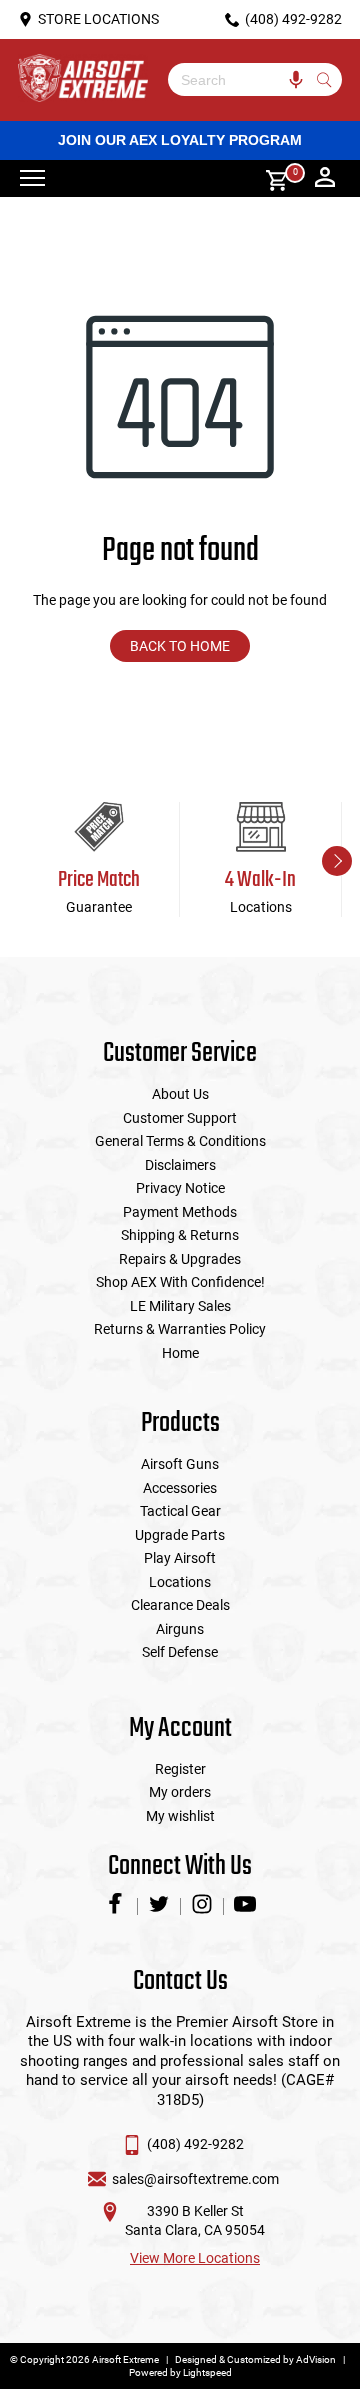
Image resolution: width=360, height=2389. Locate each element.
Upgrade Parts (180, 1535)
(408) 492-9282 (195, 2144)
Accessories (180, 1488)
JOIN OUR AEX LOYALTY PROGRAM (180, 140)
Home (180, 1353)
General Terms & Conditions (180, 1141)
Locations (180, 1582)
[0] (270, 178)
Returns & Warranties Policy (180, 1329)
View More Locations (195, 2258)
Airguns (180, 1629)
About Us (180, 1094)
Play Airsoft (180, 1558)
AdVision (316, 2359)
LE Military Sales (180, 1306)
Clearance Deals (180, 1605)
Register (180, 1769)
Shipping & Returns (180, 1235)
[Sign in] (325, 179)
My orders (180, 1792)
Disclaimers (180, 1165)
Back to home (180, 646)
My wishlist (180, 1816)
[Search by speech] (295, 79)
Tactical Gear (180, 1511)
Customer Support (180, 1118)
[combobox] (240, 79)
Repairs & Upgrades (180, 1259)
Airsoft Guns (180, 1464)
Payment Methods (180, 1212)
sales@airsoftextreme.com (195, 2179)
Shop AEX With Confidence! (180, 1282)
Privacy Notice (180, 1188)
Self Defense (180, 1652)
